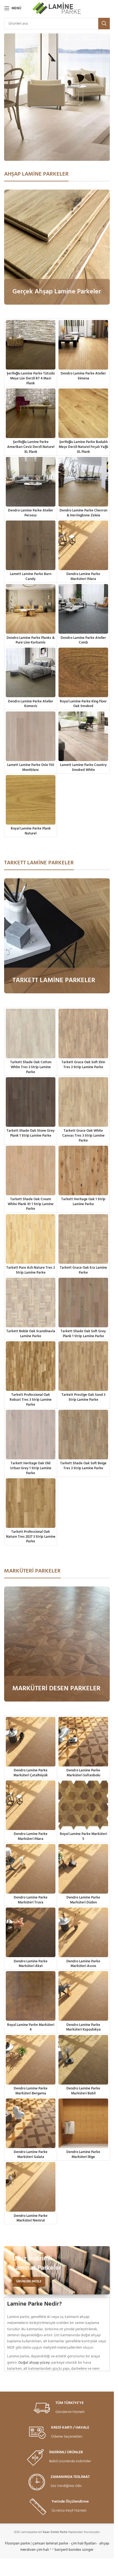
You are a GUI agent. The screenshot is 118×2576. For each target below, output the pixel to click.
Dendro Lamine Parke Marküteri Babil (83, 2091)
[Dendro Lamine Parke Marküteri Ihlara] (83, 545)
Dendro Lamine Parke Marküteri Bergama (31, 2091)
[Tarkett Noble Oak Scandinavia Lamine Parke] (31, 1303)
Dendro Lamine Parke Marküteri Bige (83, 2155)
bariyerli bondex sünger (74, 2550)
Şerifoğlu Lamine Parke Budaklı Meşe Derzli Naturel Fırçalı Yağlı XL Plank (83, 447)
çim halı (43, 2550)
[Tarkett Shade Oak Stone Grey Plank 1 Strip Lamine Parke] (31, 1102)
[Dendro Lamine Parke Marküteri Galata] (31, 2123)
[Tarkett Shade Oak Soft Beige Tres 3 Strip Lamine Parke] (83, 1435)
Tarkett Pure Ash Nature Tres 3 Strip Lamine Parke (31, 1270)
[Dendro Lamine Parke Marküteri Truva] (31, 1869)
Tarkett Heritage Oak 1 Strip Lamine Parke (83, 1202)
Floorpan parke (17, 2544)
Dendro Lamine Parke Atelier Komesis (31, 704)
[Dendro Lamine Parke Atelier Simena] (83, 345)
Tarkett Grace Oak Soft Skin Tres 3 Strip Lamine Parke (83, 1065)
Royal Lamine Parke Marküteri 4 (31, 2028)
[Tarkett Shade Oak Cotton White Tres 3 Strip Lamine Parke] (31, 1033)
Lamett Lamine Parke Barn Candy (31, 577)
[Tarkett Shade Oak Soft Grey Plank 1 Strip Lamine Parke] (83, 1303)
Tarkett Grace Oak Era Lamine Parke (83, 1270)
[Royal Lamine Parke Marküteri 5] (83, 1805)
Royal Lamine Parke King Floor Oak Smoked (83, 704)
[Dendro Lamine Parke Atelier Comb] (83, 609)
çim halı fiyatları (84, 2544)
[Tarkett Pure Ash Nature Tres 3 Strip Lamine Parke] (31, 1239)
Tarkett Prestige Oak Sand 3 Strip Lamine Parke (83, 1397)
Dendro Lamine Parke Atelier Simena (83, 376)
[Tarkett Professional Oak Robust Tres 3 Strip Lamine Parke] (31, 1366)
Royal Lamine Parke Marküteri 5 (83, 1837)
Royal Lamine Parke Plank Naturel (31, 831)
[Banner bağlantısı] (57, 247)
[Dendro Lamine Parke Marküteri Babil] (83, 2060)
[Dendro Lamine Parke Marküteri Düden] (83, 1869)
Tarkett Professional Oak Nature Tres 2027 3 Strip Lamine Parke (31, 1537)
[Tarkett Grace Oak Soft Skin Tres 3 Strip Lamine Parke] (83, 1033)
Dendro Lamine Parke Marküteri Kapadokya (83, 2028)
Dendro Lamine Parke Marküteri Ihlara (83, 577)
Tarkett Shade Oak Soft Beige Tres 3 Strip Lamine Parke (83, 1466)
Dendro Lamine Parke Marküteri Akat (31, 1964)
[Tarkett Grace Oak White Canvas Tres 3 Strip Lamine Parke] (83, 1102)
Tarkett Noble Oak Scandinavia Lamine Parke (31, 1334)
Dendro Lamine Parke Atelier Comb (83, 641)
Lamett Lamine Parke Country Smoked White (83, 768)
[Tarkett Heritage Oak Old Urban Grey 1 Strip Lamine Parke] (31, 1435)
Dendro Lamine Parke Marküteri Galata (31, 2155)
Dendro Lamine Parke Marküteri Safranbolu (83, 1773)
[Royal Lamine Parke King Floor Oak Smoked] (83, 672)
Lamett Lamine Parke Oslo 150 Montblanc (31, 768)
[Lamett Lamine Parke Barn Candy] (31, 545)
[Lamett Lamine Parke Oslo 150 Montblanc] (31, 736)
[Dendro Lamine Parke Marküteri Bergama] (31, 2060)
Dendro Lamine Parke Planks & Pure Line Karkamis (31, 641)
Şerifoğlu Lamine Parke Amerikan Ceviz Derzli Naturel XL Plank (31, 447)
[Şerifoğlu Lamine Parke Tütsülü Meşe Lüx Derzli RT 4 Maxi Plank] (31, 345)
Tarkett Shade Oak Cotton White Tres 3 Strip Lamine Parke (31, 1067)
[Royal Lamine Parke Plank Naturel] (31, 800)
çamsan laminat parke (50, 2544)
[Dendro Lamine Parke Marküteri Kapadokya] (83, 1996)
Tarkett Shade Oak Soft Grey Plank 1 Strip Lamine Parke (83, 1334)
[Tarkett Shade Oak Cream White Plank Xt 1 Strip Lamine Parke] (31, 1170)
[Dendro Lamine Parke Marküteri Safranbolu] (83, 1742)
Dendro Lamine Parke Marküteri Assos (83, 1964)
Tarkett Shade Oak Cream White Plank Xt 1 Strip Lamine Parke (31, 1204)
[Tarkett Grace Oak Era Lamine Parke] (83, 1239)
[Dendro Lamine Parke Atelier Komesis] (31, 672)
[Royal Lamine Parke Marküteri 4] (31, 1996)
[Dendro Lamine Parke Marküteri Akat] (31, 1932)
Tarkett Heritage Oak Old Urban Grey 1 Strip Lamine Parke (31, 1468)
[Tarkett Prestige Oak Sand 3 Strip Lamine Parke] (83, 1366)
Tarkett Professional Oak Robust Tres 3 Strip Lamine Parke (31, 1400)
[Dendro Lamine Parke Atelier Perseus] (31, 482)
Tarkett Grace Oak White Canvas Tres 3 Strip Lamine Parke (83, 1136)
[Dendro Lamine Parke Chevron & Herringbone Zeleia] (83, 482)
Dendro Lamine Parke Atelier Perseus (31, 513)
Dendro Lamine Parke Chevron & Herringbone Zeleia (83, 513)
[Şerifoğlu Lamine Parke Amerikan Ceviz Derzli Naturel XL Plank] (31, 413)
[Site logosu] (57, 8)
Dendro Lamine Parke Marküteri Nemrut (31, 2218)
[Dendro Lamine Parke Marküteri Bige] (83, 2123)
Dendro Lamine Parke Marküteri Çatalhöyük (31, 1773)
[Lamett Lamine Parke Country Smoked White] (83, 736)
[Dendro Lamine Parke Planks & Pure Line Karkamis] (31, 609)
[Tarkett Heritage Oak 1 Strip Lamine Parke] (83, 1170)
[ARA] (104, 24)
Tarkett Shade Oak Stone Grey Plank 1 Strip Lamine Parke (31, 1133)
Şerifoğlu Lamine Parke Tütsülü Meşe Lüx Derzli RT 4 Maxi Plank (31, 378)
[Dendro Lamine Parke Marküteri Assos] (83, 1932)
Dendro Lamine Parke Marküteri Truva (31, 1900)
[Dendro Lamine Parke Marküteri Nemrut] (31, 2187)
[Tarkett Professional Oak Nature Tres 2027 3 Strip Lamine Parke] (31, 1503)
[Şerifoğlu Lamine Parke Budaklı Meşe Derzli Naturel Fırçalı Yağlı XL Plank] (83, 413)
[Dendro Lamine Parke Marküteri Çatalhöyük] (31, 1742)
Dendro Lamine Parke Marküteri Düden (83, 1900)
